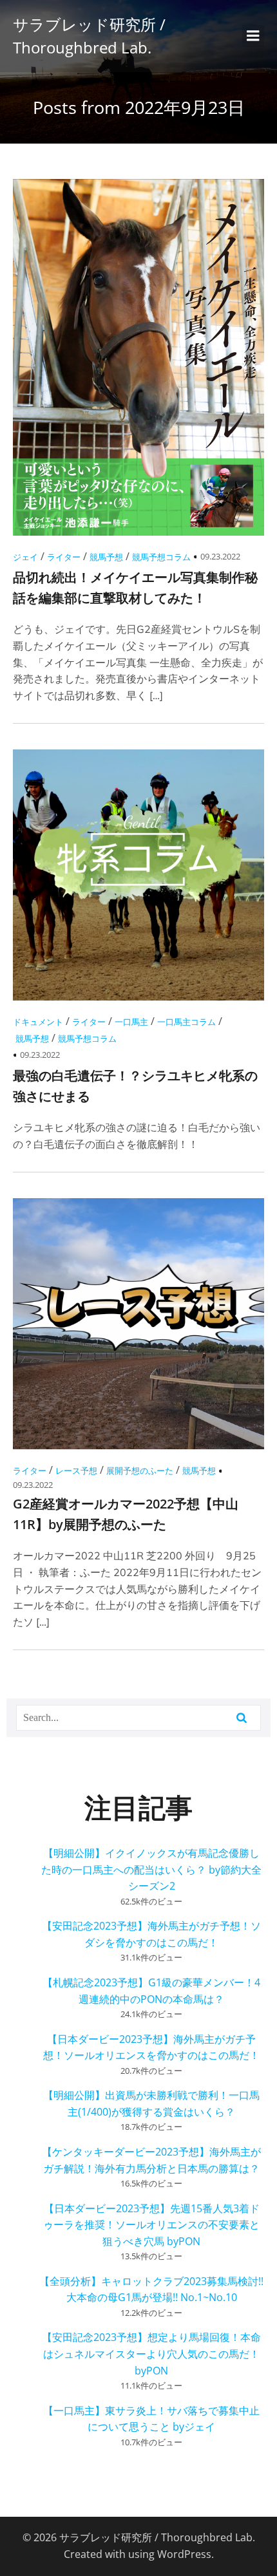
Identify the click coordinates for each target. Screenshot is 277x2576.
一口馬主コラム (186, 1022)
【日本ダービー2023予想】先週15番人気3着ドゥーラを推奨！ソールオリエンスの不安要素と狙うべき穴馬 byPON (151, 2225)
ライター (64, 557)
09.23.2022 (220, 556)
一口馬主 (131, 1022)
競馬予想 (106, 557)
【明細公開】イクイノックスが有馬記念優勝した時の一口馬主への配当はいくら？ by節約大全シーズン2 (151, 1869)
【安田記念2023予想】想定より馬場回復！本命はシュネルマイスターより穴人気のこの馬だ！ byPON (151, 2354)
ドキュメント (38, 1022)
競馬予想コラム (161, 557)
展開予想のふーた (140, 1471)
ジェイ (25, 557)
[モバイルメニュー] (253, 36)
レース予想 (76, 1471)
